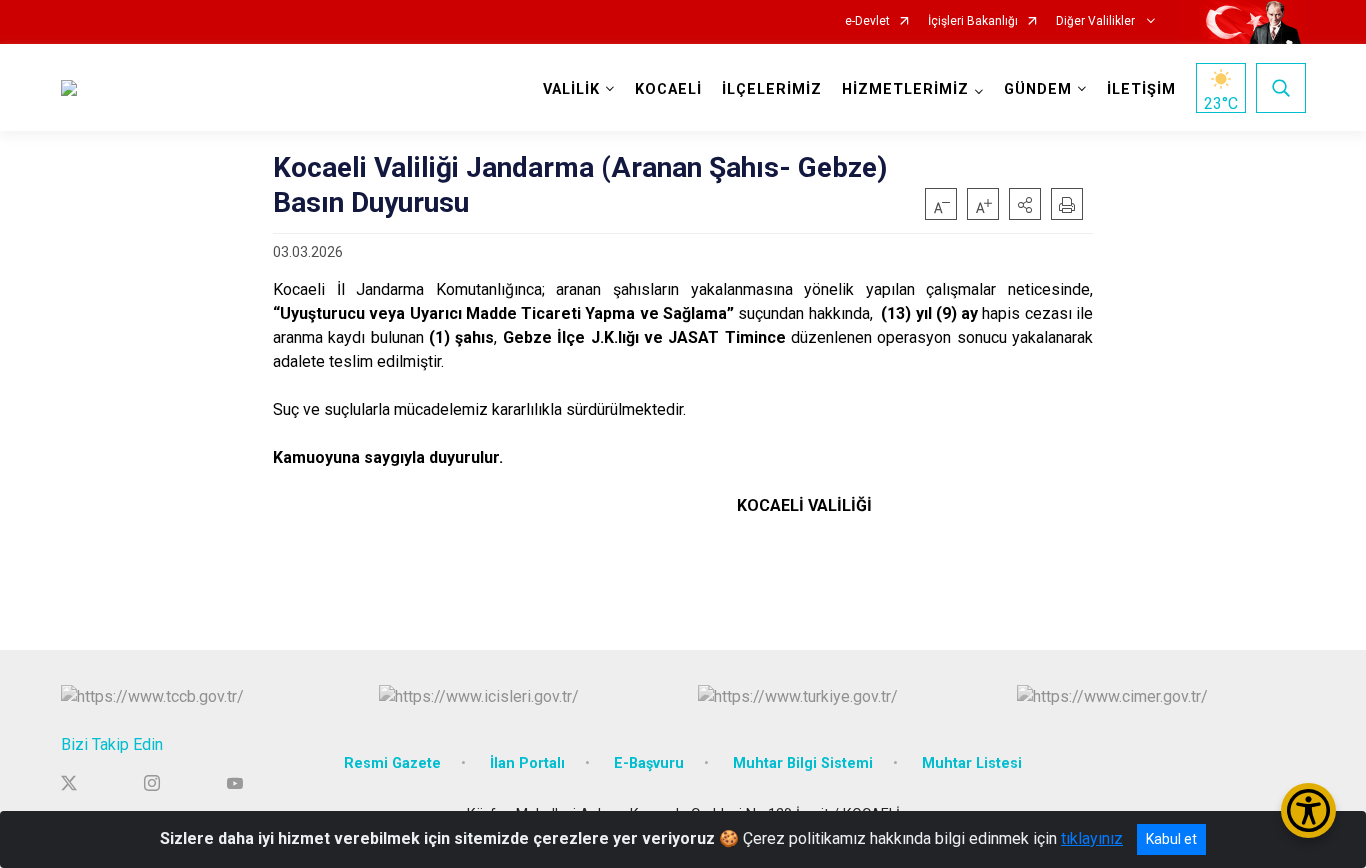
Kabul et (1171, 839)
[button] (1025, 204)
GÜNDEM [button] (1038, 89)
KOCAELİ (668, 89)
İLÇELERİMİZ (772, 89)
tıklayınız (1092, 838)
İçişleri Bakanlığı (973, 21)
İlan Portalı (527, 763)
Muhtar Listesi (972, 763)
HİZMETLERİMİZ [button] (905, 89)
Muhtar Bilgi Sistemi (803, 763)
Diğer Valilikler (1097, 21)
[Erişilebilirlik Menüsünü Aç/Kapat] (1308, 810)
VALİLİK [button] (571, 89)
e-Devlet (867, 21)
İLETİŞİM (1141, 89)
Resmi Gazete (392, 763)
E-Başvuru (649, 763)
